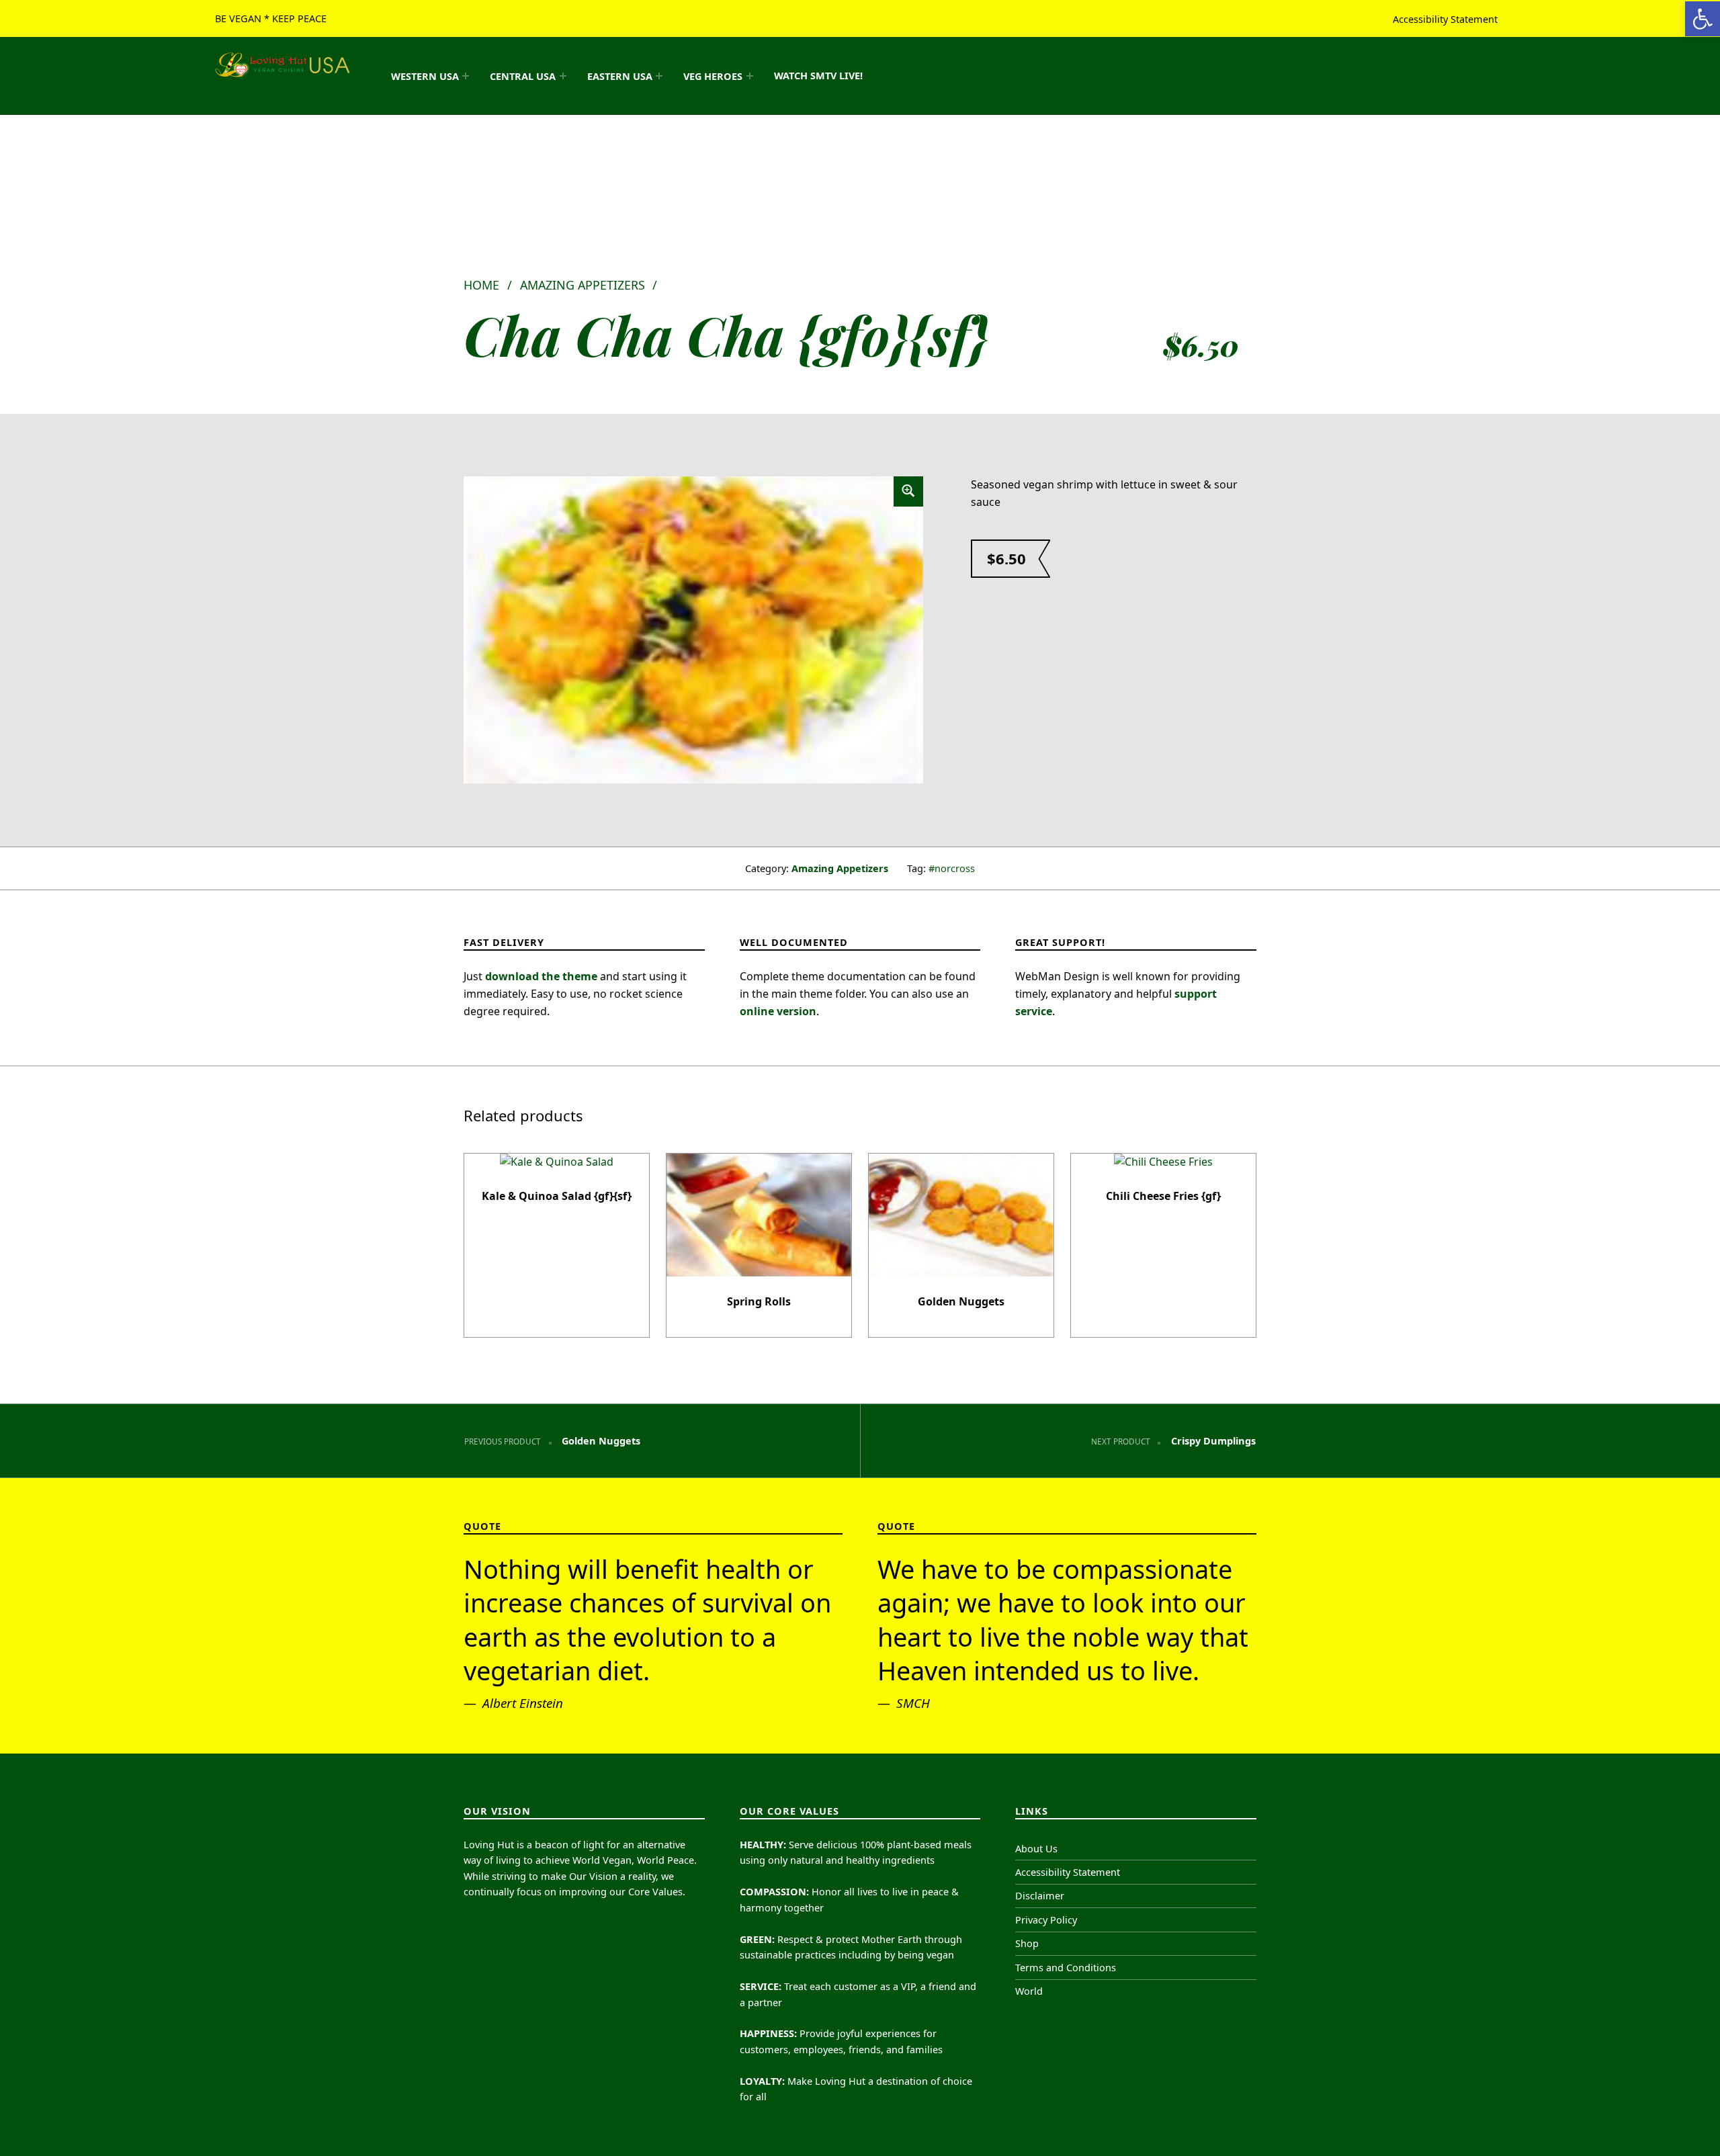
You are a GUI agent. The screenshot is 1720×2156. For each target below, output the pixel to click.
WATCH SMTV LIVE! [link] (818, 76)
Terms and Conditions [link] (1066, 1968)
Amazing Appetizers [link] (583, 285)
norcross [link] (955, 868)
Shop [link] (1027, 1943)
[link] (1703, 19)
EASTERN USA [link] (620, 76)
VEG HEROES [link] (713, 76)
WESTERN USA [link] (425, 76)
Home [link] (481, 285)
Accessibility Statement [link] (1445, 18)
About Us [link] (1036, 1849)
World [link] (1029, 1991)
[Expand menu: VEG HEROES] (750, 76)
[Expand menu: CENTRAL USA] (563, 76)
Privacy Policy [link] (1046, 1920)
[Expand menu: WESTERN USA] (466, 76)
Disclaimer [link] (1040, 1896)
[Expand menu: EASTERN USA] (659, 76)
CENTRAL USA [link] (523, 76)
